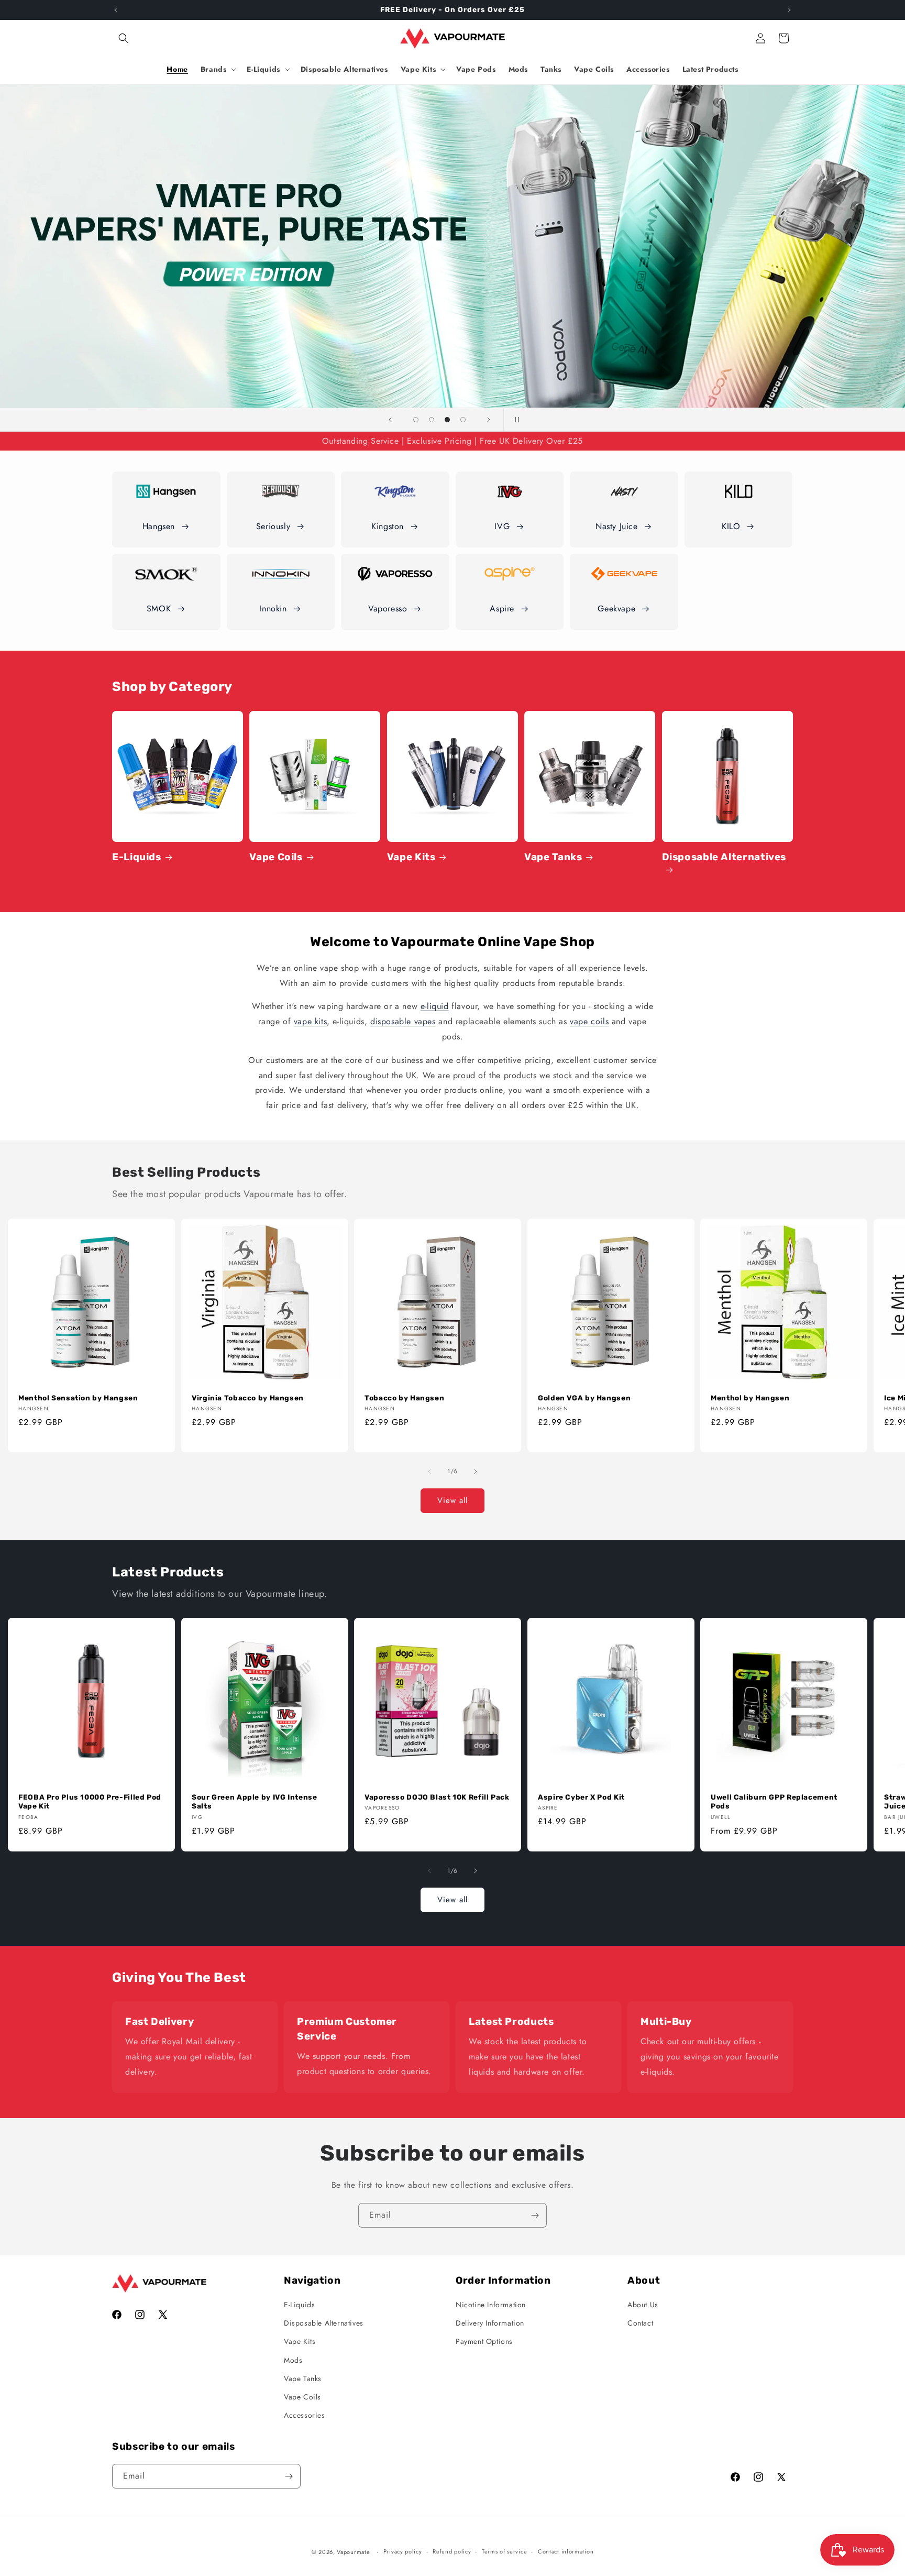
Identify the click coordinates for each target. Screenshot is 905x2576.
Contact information (566, 2551)
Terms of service (504, 2551)
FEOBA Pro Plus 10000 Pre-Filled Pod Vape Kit (90, 1802)
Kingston (388, 526)
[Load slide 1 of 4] (416, 420)
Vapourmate (353, 2552)
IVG (502, 526)
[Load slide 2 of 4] (432, 420)
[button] (124, 38)
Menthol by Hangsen (750, 1397)
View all (452, 1500)
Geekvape (616, 609)
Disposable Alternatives (724, 857)
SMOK (159, 609)
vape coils (589, 1021)
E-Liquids (137, 857)
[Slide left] (429, 1472)
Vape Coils (276, 857)
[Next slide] (489, 420)
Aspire (502, 609)
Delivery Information (490, 2323)
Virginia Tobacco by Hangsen (248, 1397)
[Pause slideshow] (515, 420)
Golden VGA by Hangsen (584, 1397)
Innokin (273, 609)
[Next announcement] (789, 10)
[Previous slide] (390, 420)
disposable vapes (403, 1021)
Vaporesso (388, 609)
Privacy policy (403, 2551)
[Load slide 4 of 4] (463, 420)
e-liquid (435, 1006)
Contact (640, 2323)
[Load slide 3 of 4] (447, 420)
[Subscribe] (535, 2215)
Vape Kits (411, 857)
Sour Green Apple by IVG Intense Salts (255, 1802)
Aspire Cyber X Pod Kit (581, 1797)
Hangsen (159, 526)
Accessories (305, 2415)
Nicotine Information (491, 2305)
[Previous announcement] (116, 10)
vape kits (310, 1021)
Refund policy (452, 2551)
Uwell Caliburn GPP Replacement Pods (774, 1802)
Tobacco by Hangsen (404, 1397)
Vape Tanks (553, 857)
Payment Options (484, 2341)
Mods (293, 2360)
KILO (731, 526)
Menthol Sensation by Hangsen (78, 1397)
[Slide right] (476, 1472)
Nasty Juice (617, 526)
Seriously (273, 526)
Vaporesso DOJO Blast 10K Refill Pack (437, 1797)
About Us (643, 2305)
